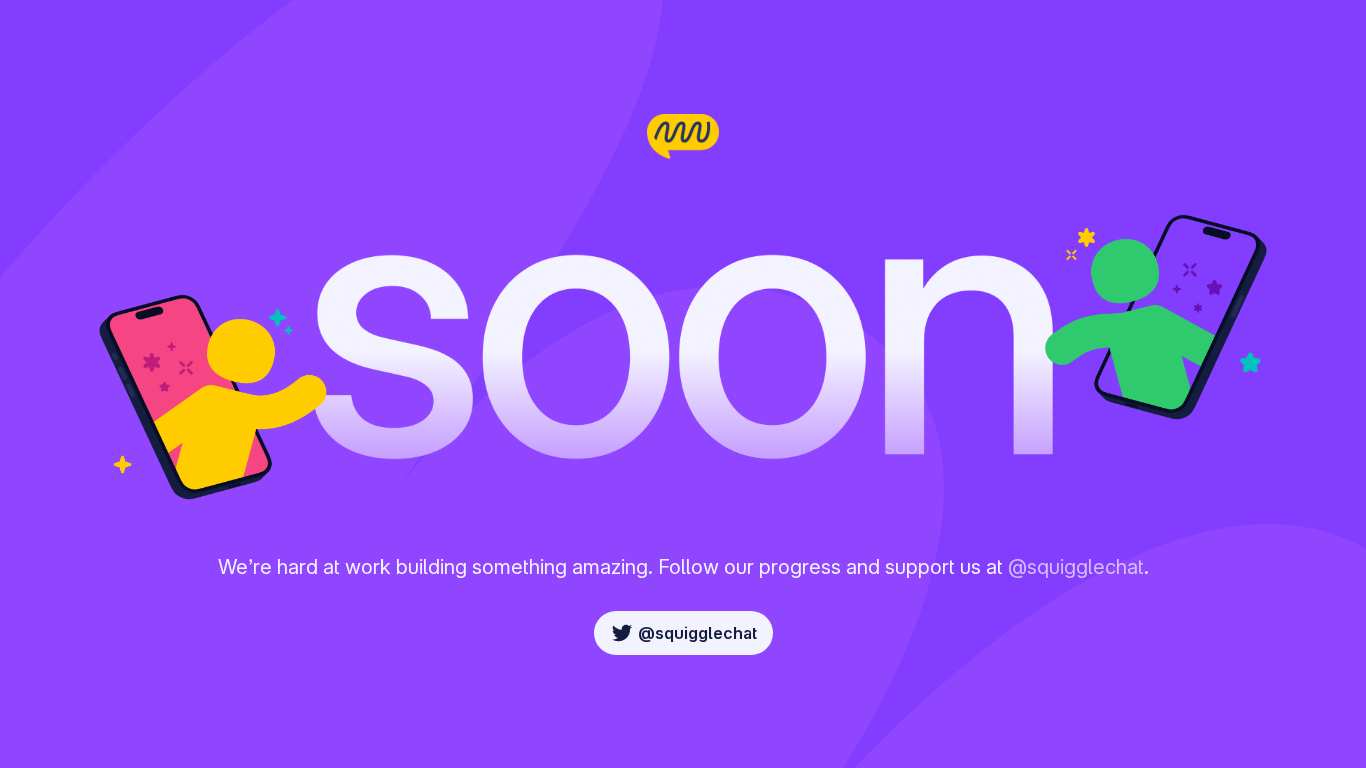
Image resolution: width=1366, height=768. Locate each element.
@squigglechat (1076, 567)
